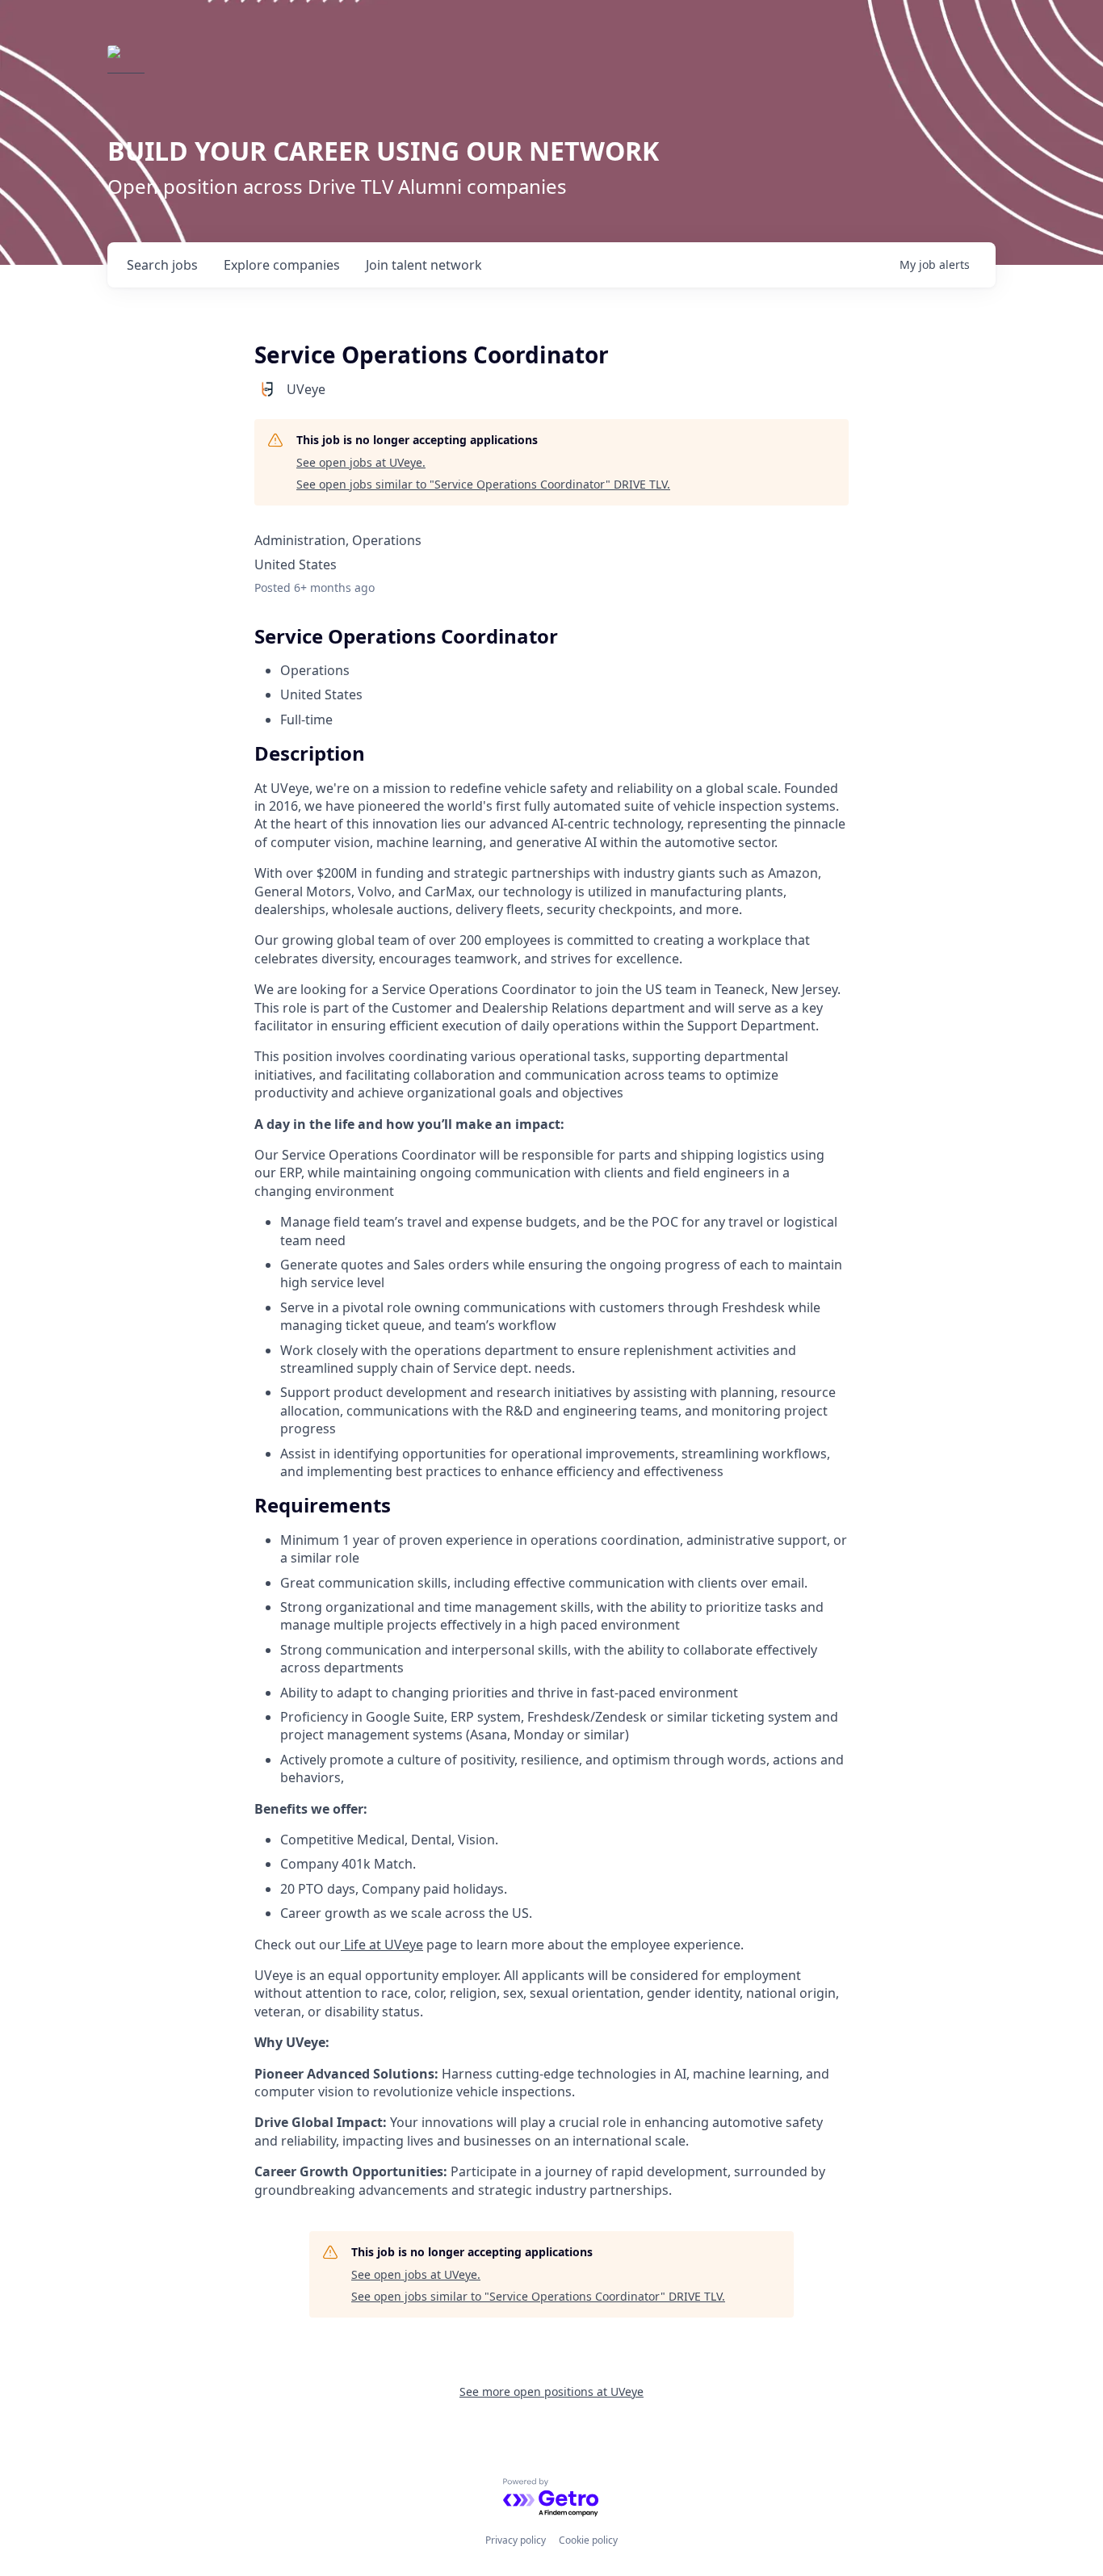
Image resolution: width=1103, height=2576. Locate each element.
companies (282, 265)
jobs (162, 265)
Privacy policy (516, 2540)
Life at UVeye (382, 1945)
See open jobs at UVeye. (361, 462)
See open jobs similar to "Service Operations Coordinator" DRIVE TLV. (483, 484)
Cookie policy (588, 2540)
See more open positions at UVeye (551, 2391)
